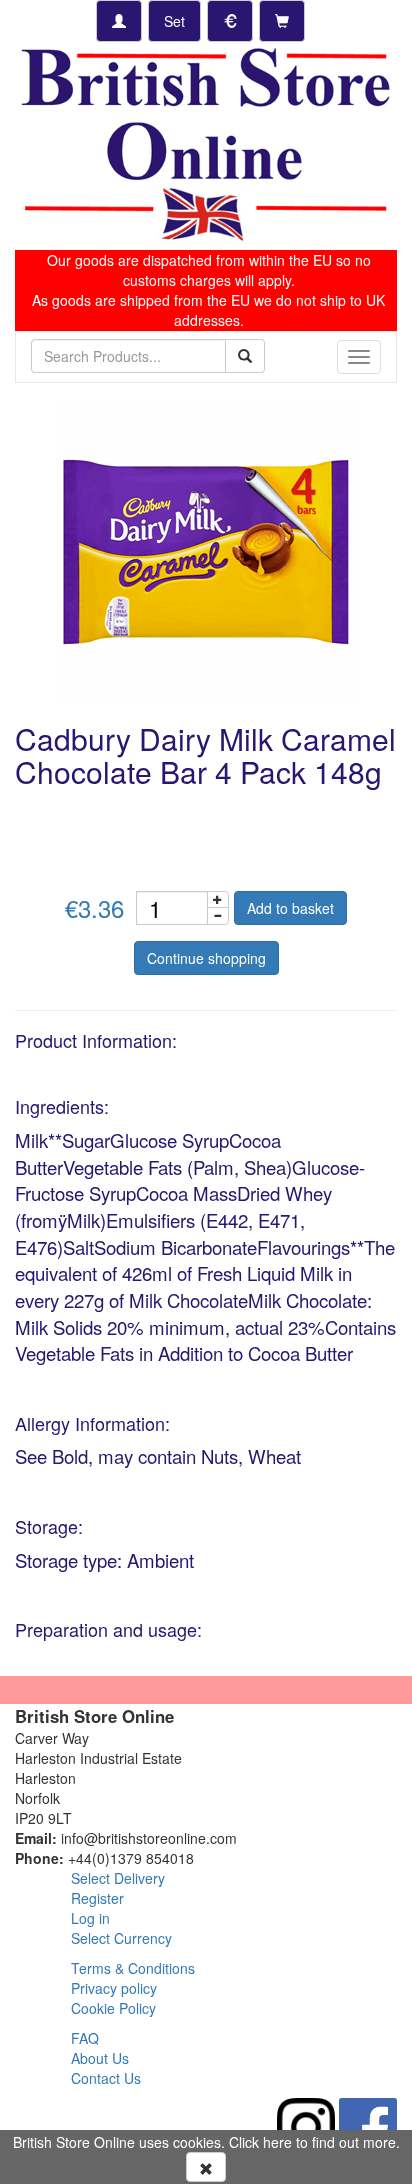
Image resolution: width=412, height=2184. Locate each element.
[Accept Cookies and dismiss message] (206, 2167)
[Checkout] (282, 21)
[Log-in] (119, 21)
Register (97, 1898)
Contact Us (106, 2078)
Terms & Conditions (133, 1968)
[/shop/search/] (245, 356)
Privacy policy (114, 1988)
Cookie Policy (113, 2008)
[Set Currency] (230, 21)
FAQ (85, 2038)
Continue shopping (206, 958)
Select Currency (121, 1938)
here (277, 2142)
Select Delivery (118, 1878)
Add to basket (290, 908)
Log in (90, 1918)
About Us (100, 2058)
